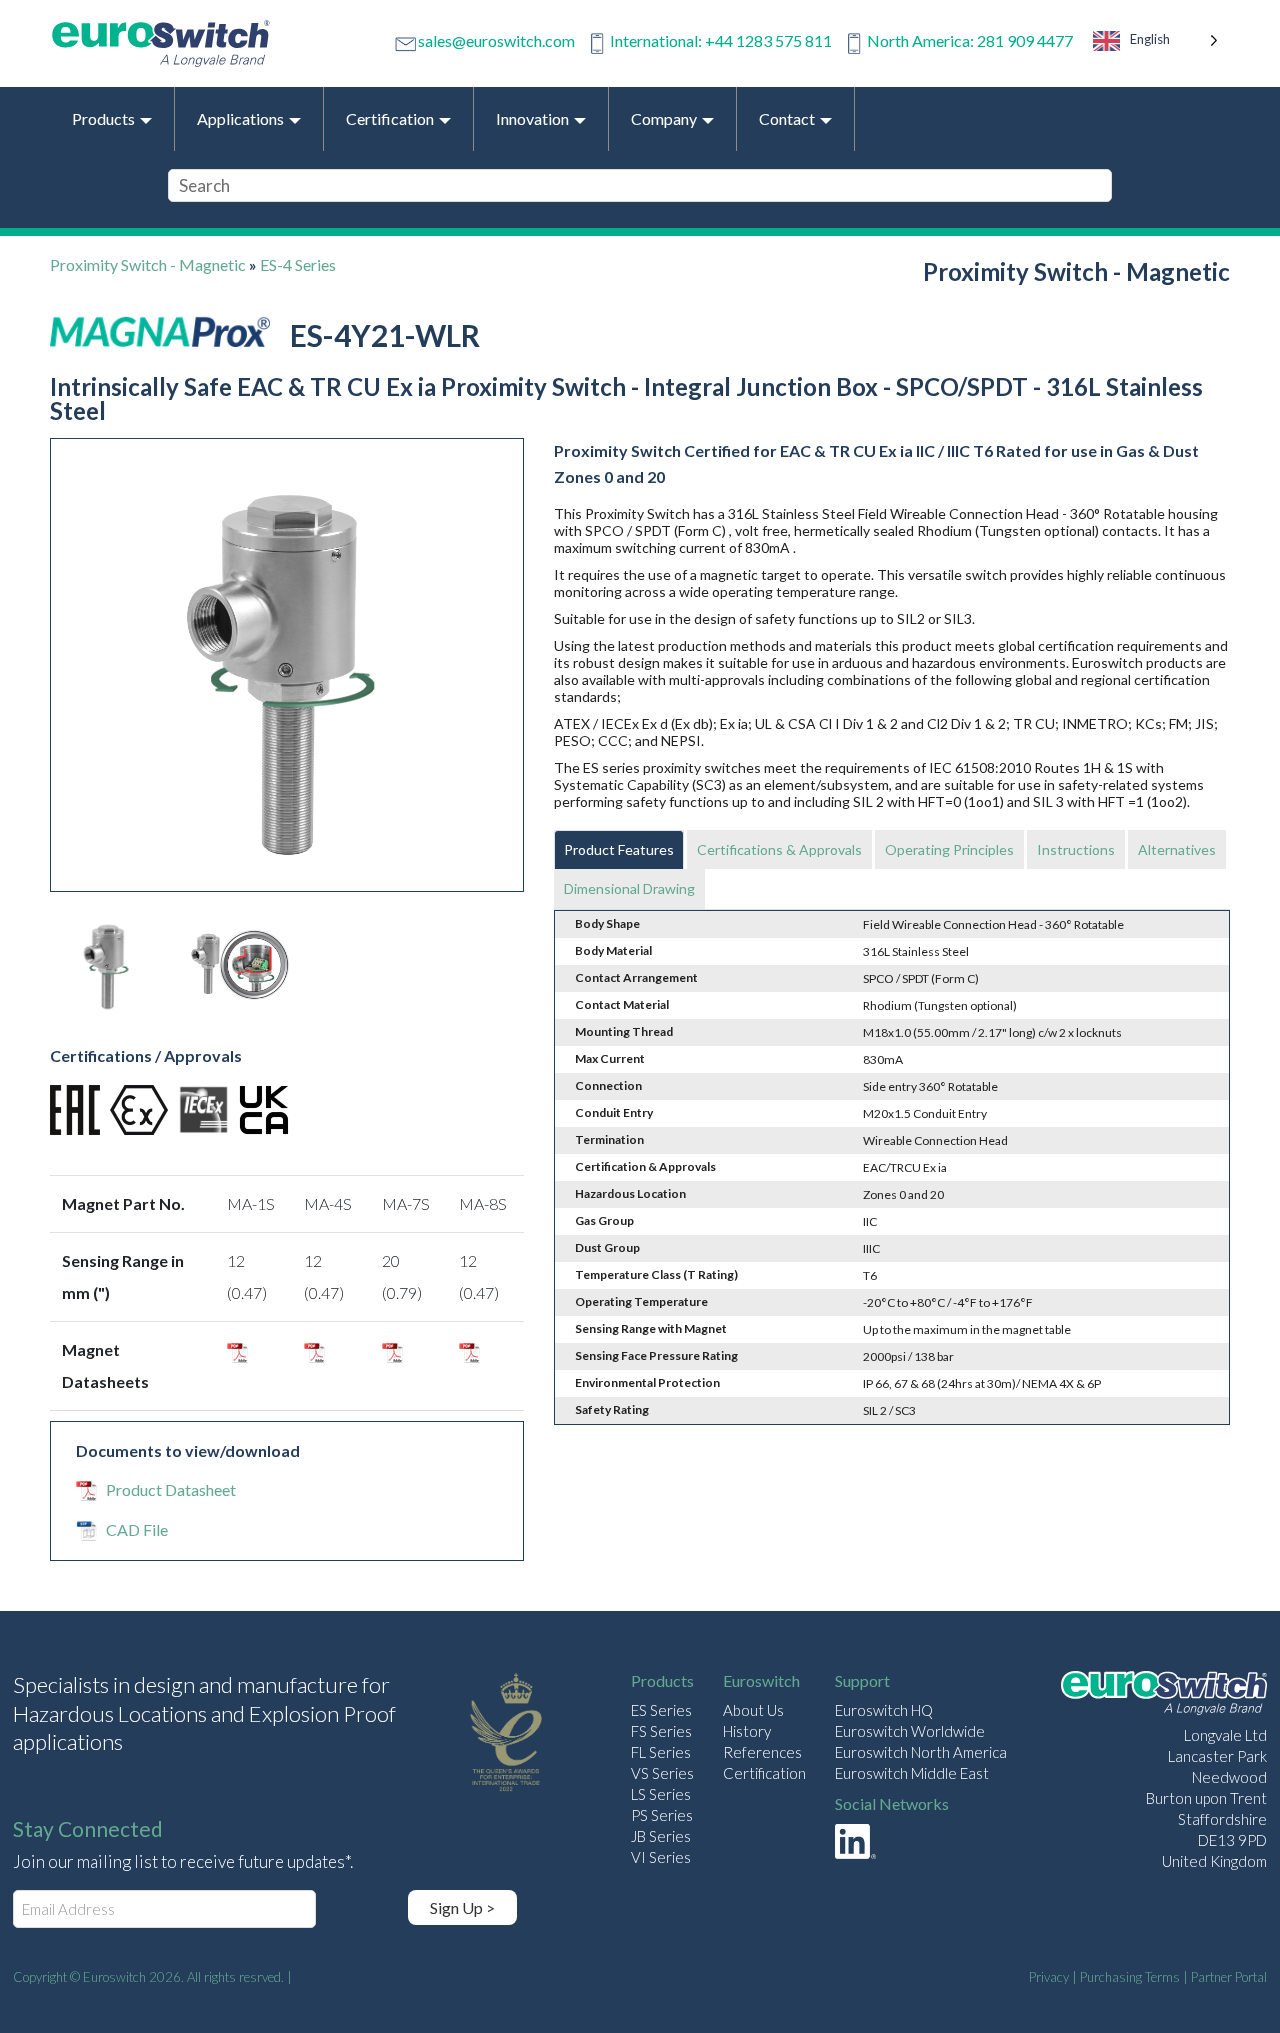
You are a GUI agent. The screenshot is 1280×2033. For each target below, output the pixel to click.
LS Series (661, 1794)
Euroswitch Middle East (912, 1773)
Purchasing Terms (1130, 1977)
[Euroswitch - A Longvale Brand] (1164, 1695)
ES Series (661, 1710)
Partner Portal (1229, 1977)
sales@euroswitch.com (496, 40)
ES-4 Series (298, 264)
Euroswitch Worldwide (910, 1731)
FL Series (661, 1752)
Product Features (619, 849)
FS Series (661, 1731)
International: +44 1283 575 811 (721, 40)
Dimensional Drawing (629, 888)
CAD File (137, 1529)
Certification (764, 1773)
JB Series (661, 1836)
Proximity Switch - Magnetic (148, 264)
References (762, 1752)
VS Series (662, 1773)
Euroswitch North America (921, 1752)
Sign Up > (462, 1907)
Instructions (1076, 849)
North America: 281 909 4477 (970, 40)
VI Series (661, 1857)
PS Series (662, 1815)
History (747, 1731)
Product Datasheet (171, 1489)
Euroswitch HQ (884, 1710)
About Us (753, 1710)
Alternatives (1177, 849)
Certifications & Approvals (779, 849)
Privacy (1049, 1977)
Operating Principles (949, 849)
